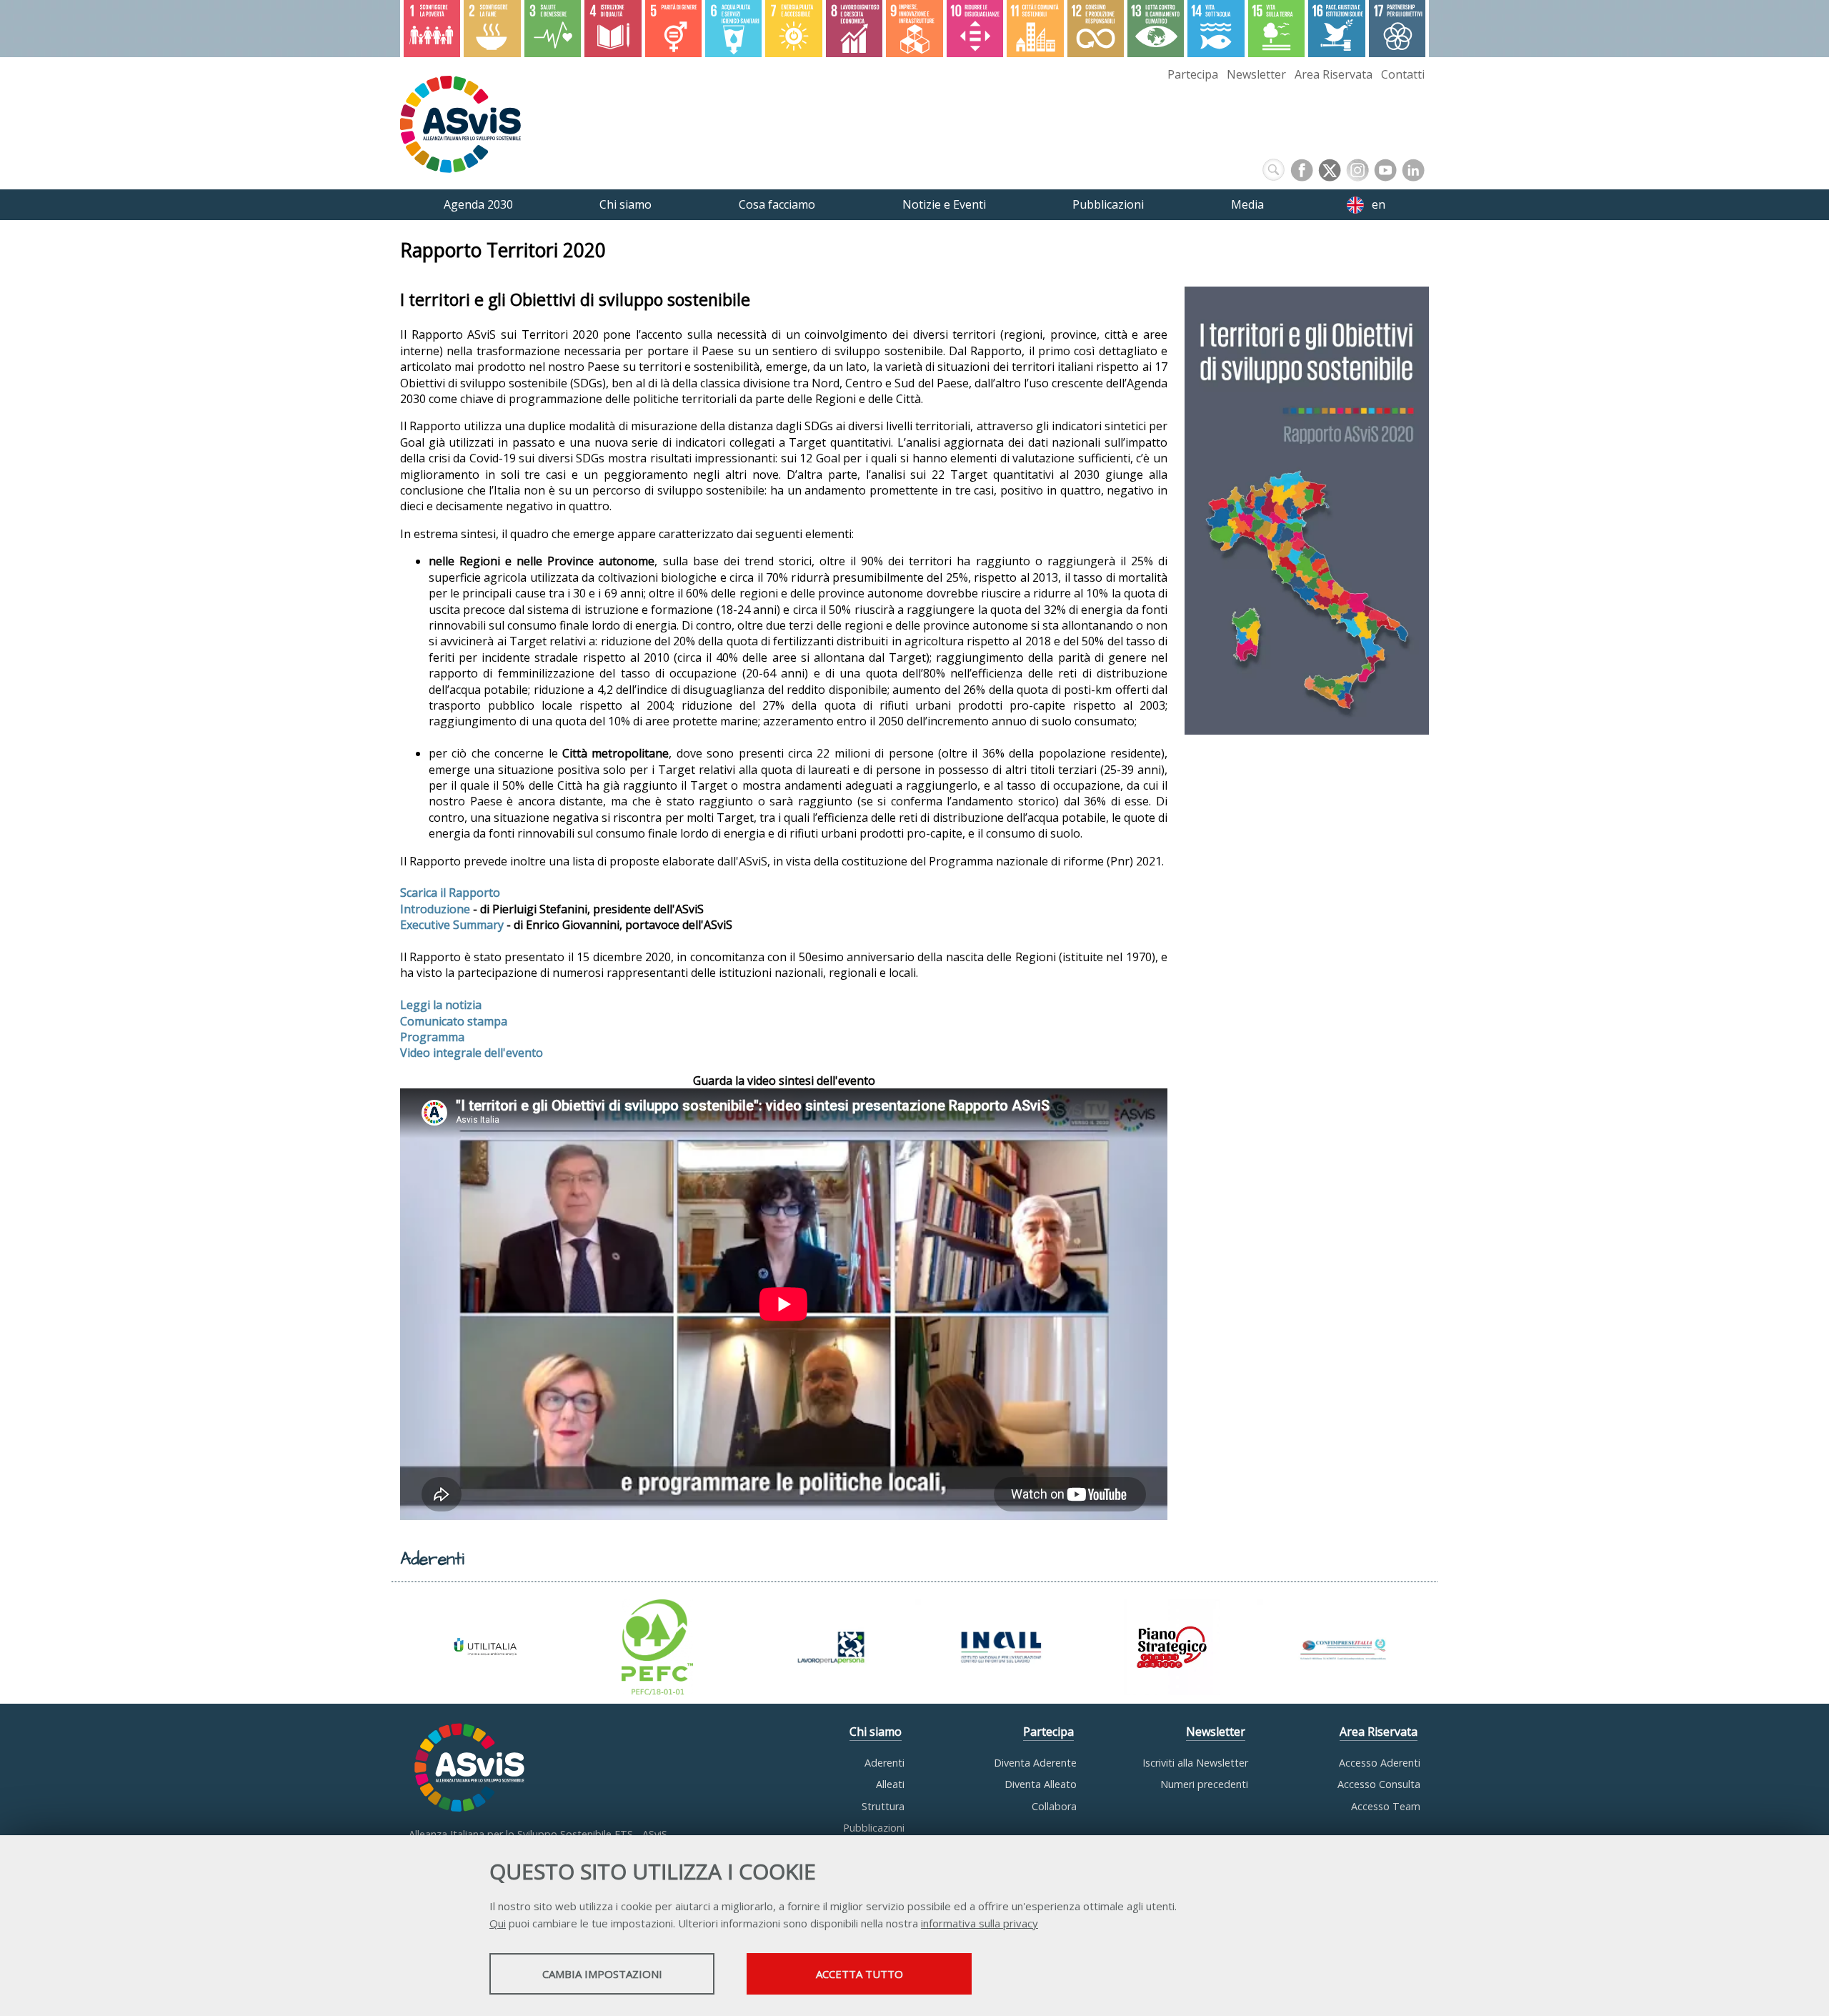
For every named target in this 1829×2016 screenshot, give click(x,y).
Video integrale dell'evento (472, 1053)
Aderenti (884, 1763)
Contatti (1403, 74)
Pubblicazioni (874, 1828)
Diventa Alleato (1041, 1784)
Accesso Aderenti (1380, 1763)
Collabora (1054, 1806)
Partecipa (1193, 74)
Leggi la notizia (441, 1005)
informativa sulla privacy (980, 1923)
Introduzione (435, 909)
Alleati (890, 1784)
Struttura (883, 1806)
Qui (498, 1923)
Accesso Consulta (1379, 1784)
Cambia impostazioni (602, 1974)
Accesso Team (1386, 1806)
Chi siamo (876, 1732)
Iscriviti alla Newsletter (1195, 1763)
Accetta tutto (859, 1974)
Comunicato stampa (454, 1021)
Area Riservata (1334, 74)
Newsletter (1256, 74)
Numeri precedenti (1204, 1784)
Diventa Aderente (1035, 1763)
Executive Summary (452, 925)
